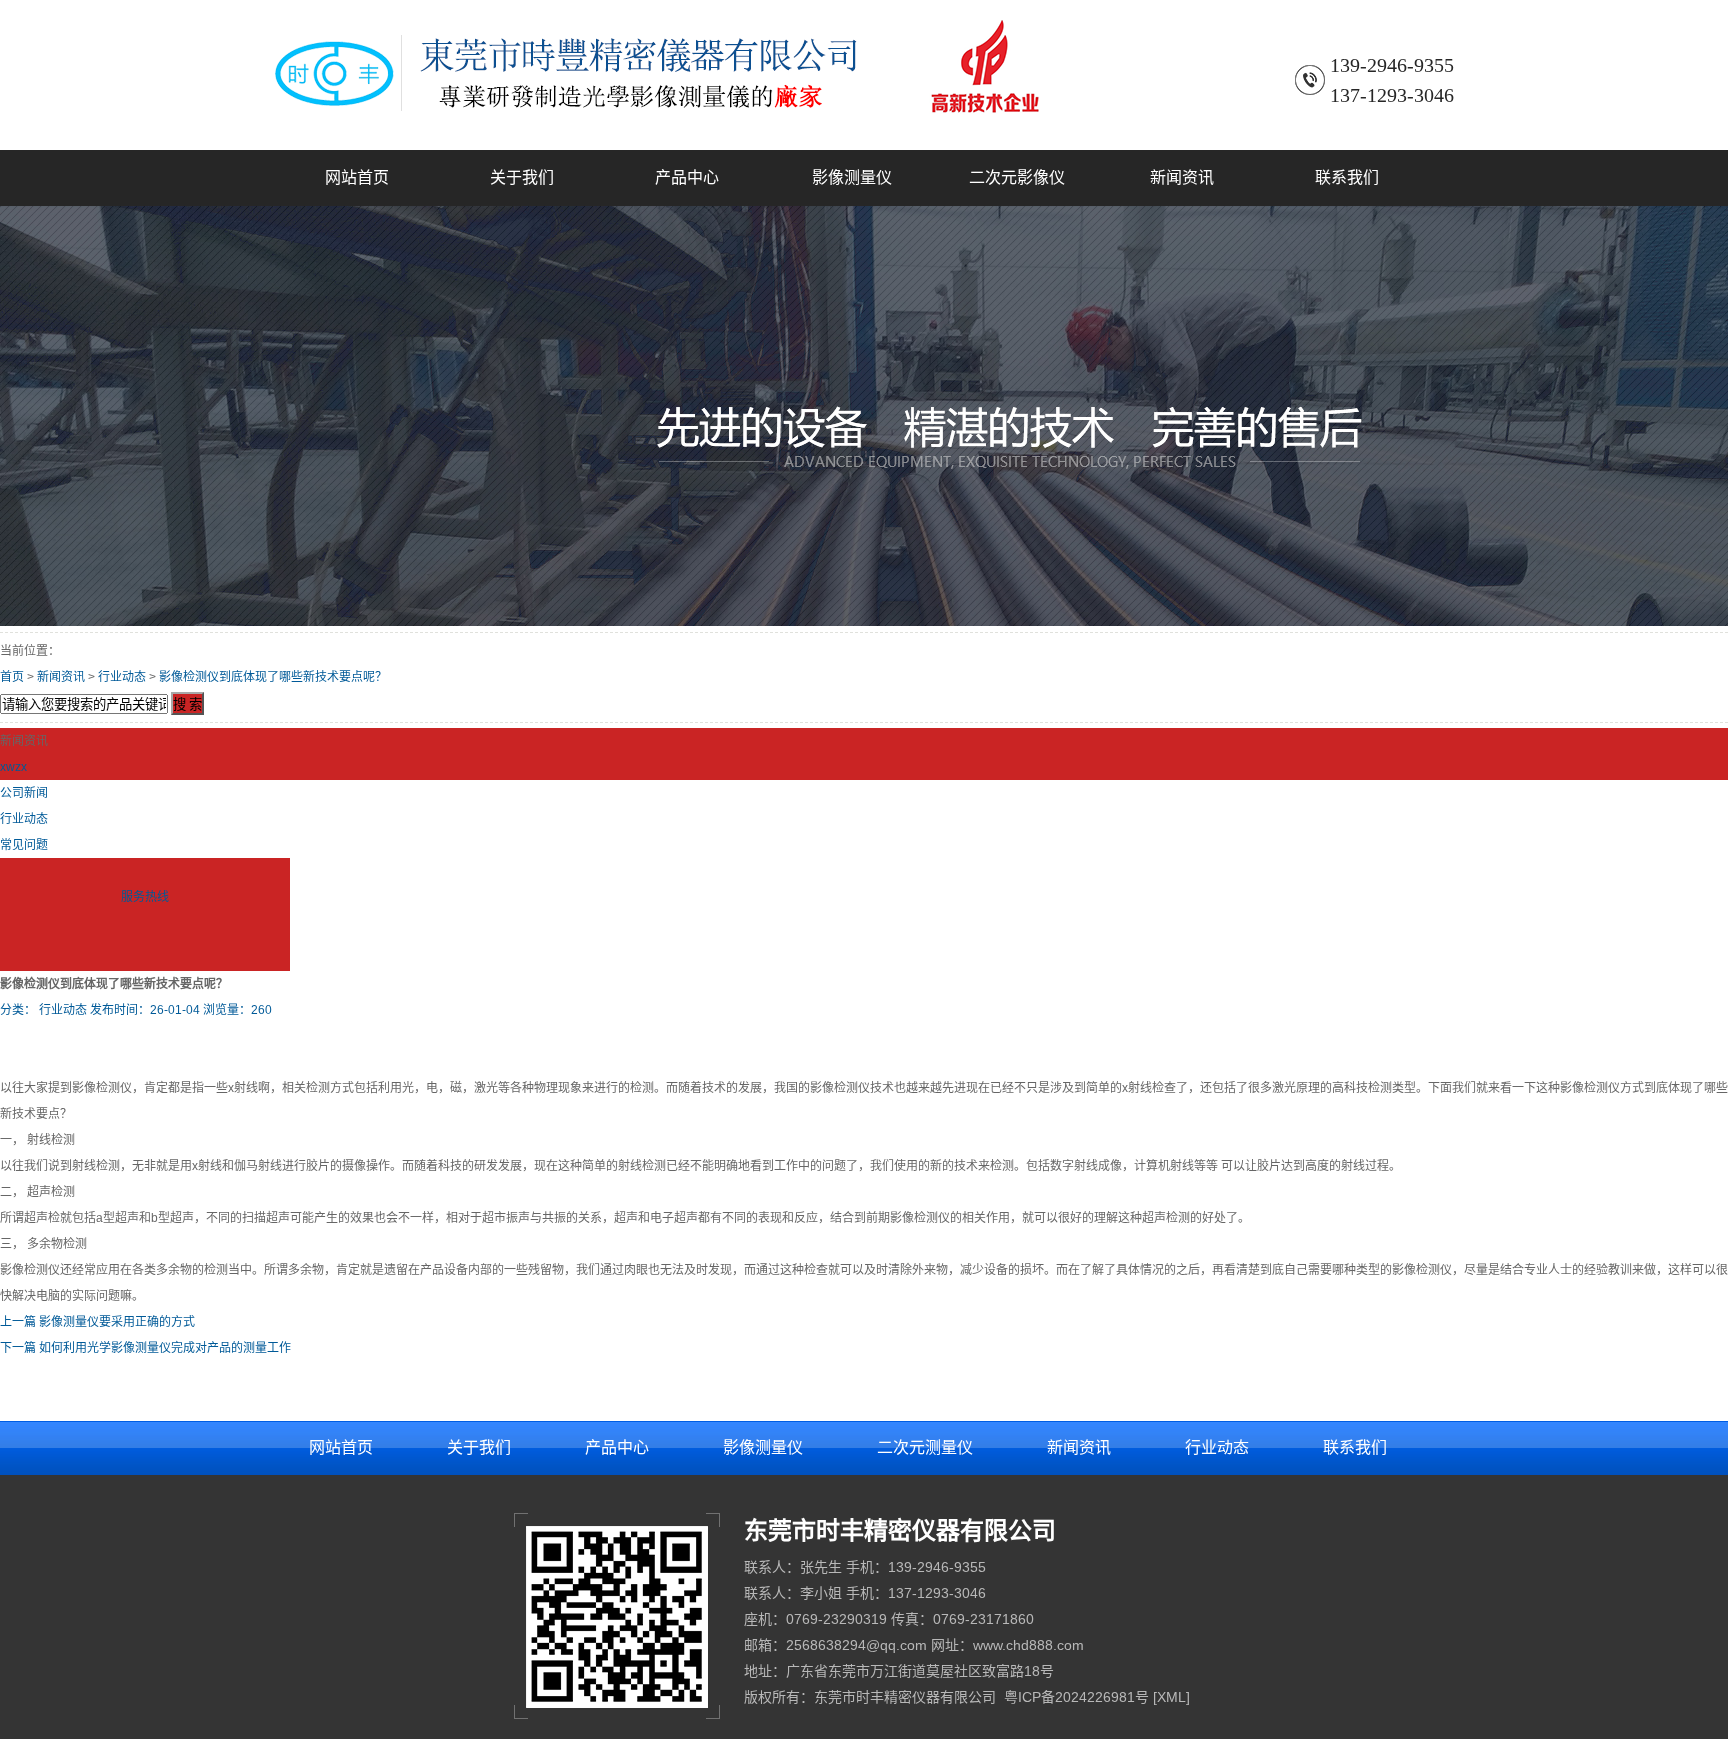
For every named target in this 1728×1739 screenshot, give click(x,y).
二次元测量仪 (925, 1447)
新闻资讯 (1182, 177)
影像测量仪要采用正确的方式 (117, 1322)
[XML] (1171, 1697)
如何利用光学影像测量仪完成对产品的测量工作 (165, 1348)
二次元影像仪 (1017, 177)
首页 (12, 677)
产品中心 (687, 177)
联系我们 (1347, 177)
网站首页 (357, 177)
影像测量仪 (852, 177)
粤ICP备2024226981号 (1076, 1697)
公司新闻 (24, 793)
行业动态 (122, 677)
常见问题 (24, 845)
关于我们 (522, 177)
